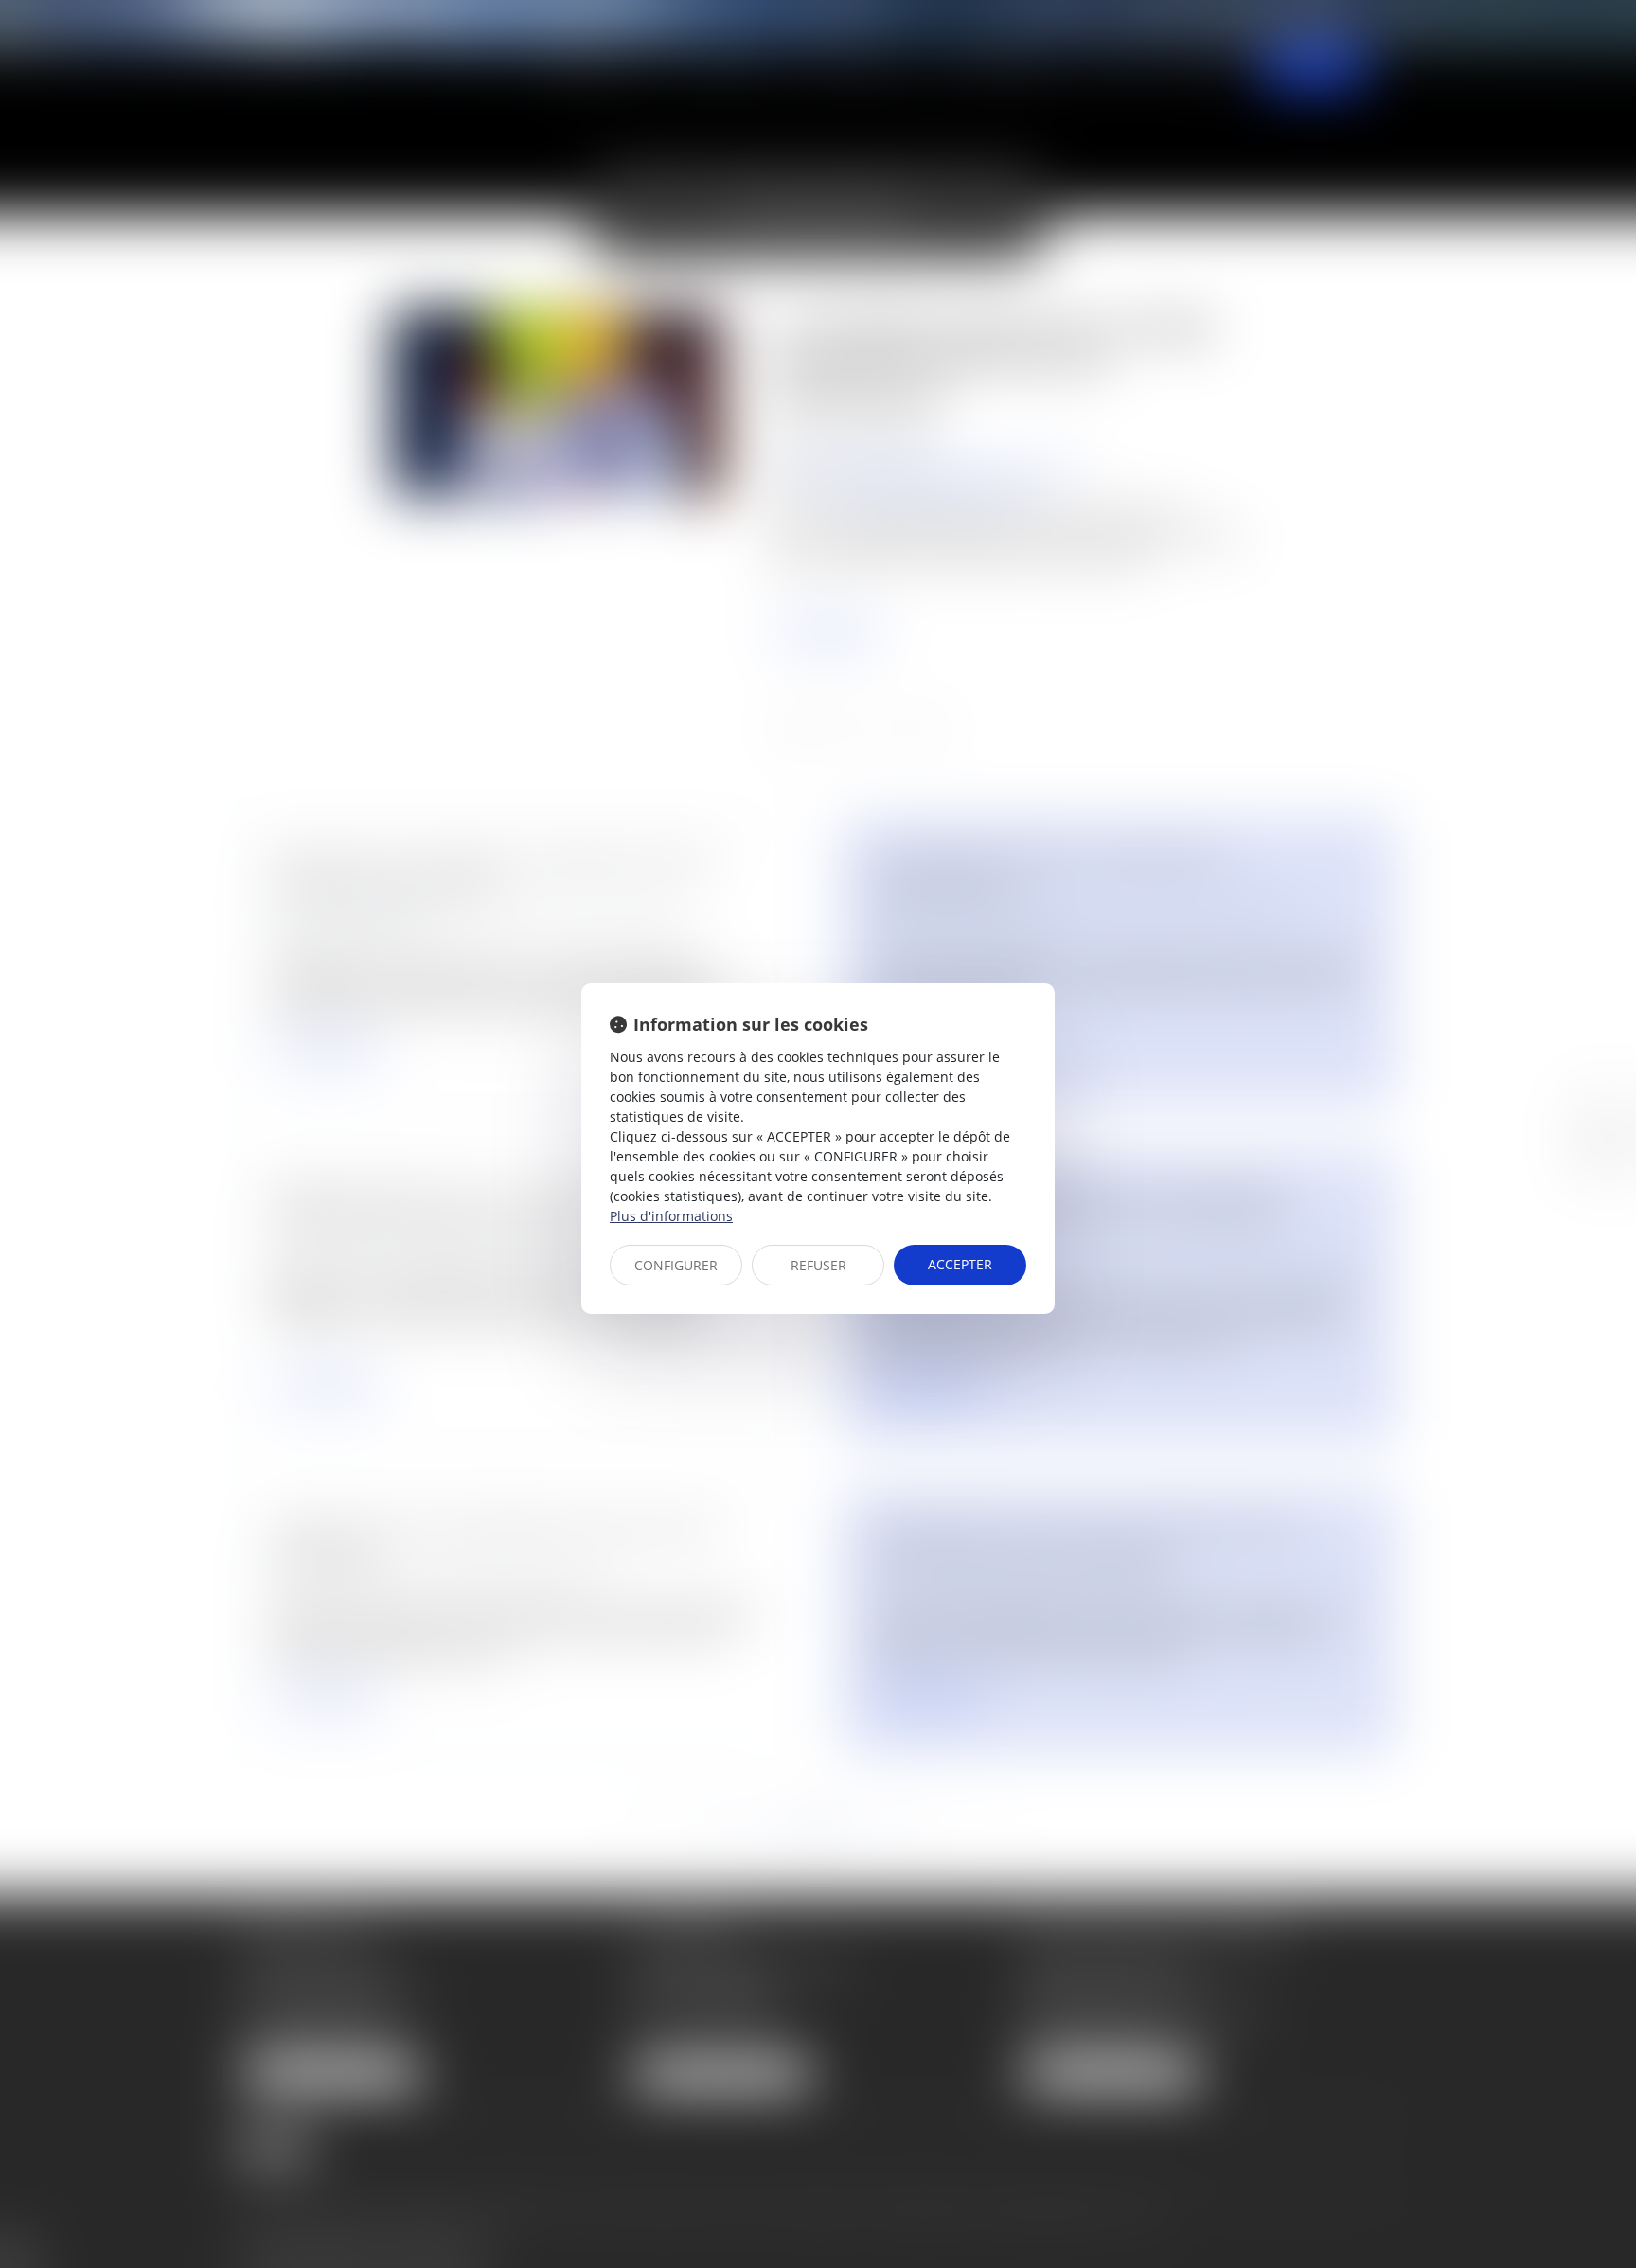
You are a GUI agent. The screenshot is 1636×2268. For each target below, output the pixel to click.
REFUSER (818, 1265)
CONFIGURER (676, 1265)
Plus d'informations (671, 1216)
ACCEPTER (960, 1264)
